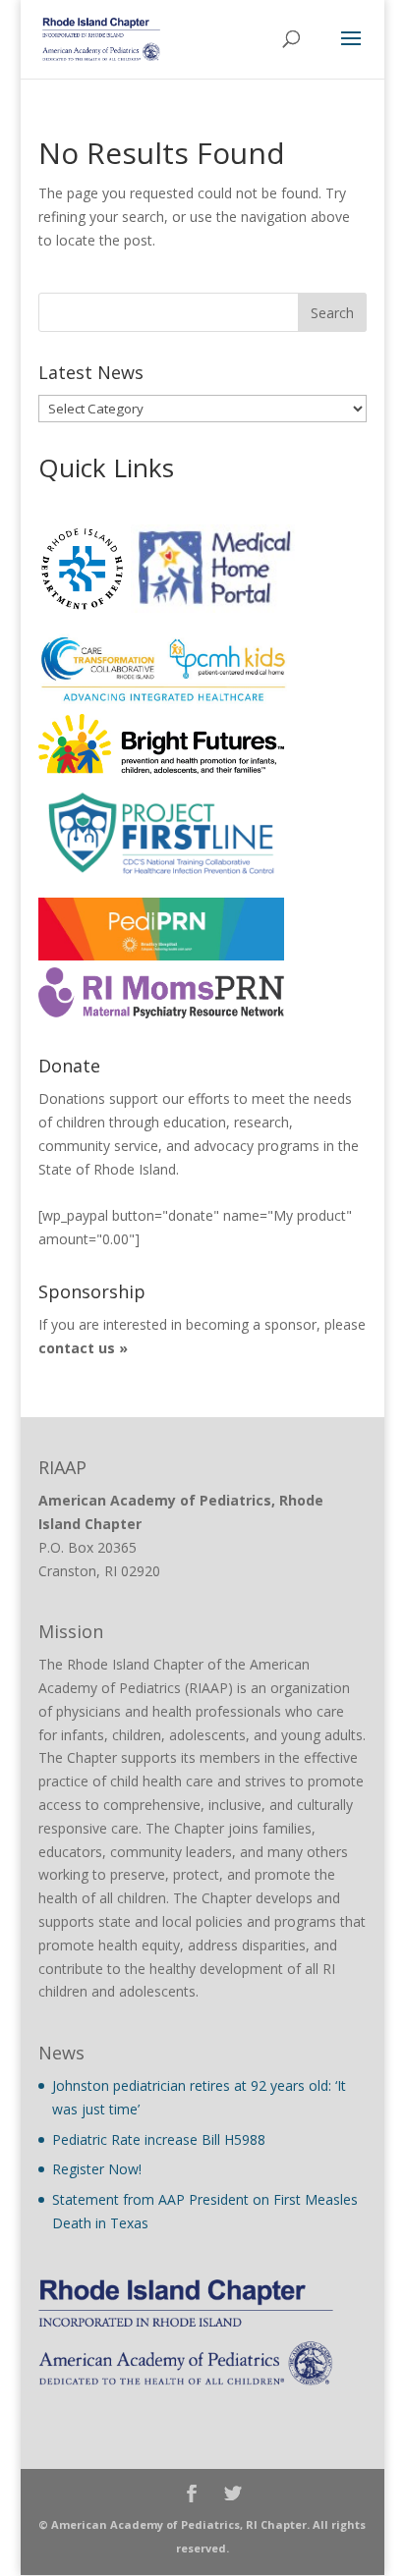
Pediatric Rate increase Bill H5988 (159, 2139)
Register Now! (97, 2169)
